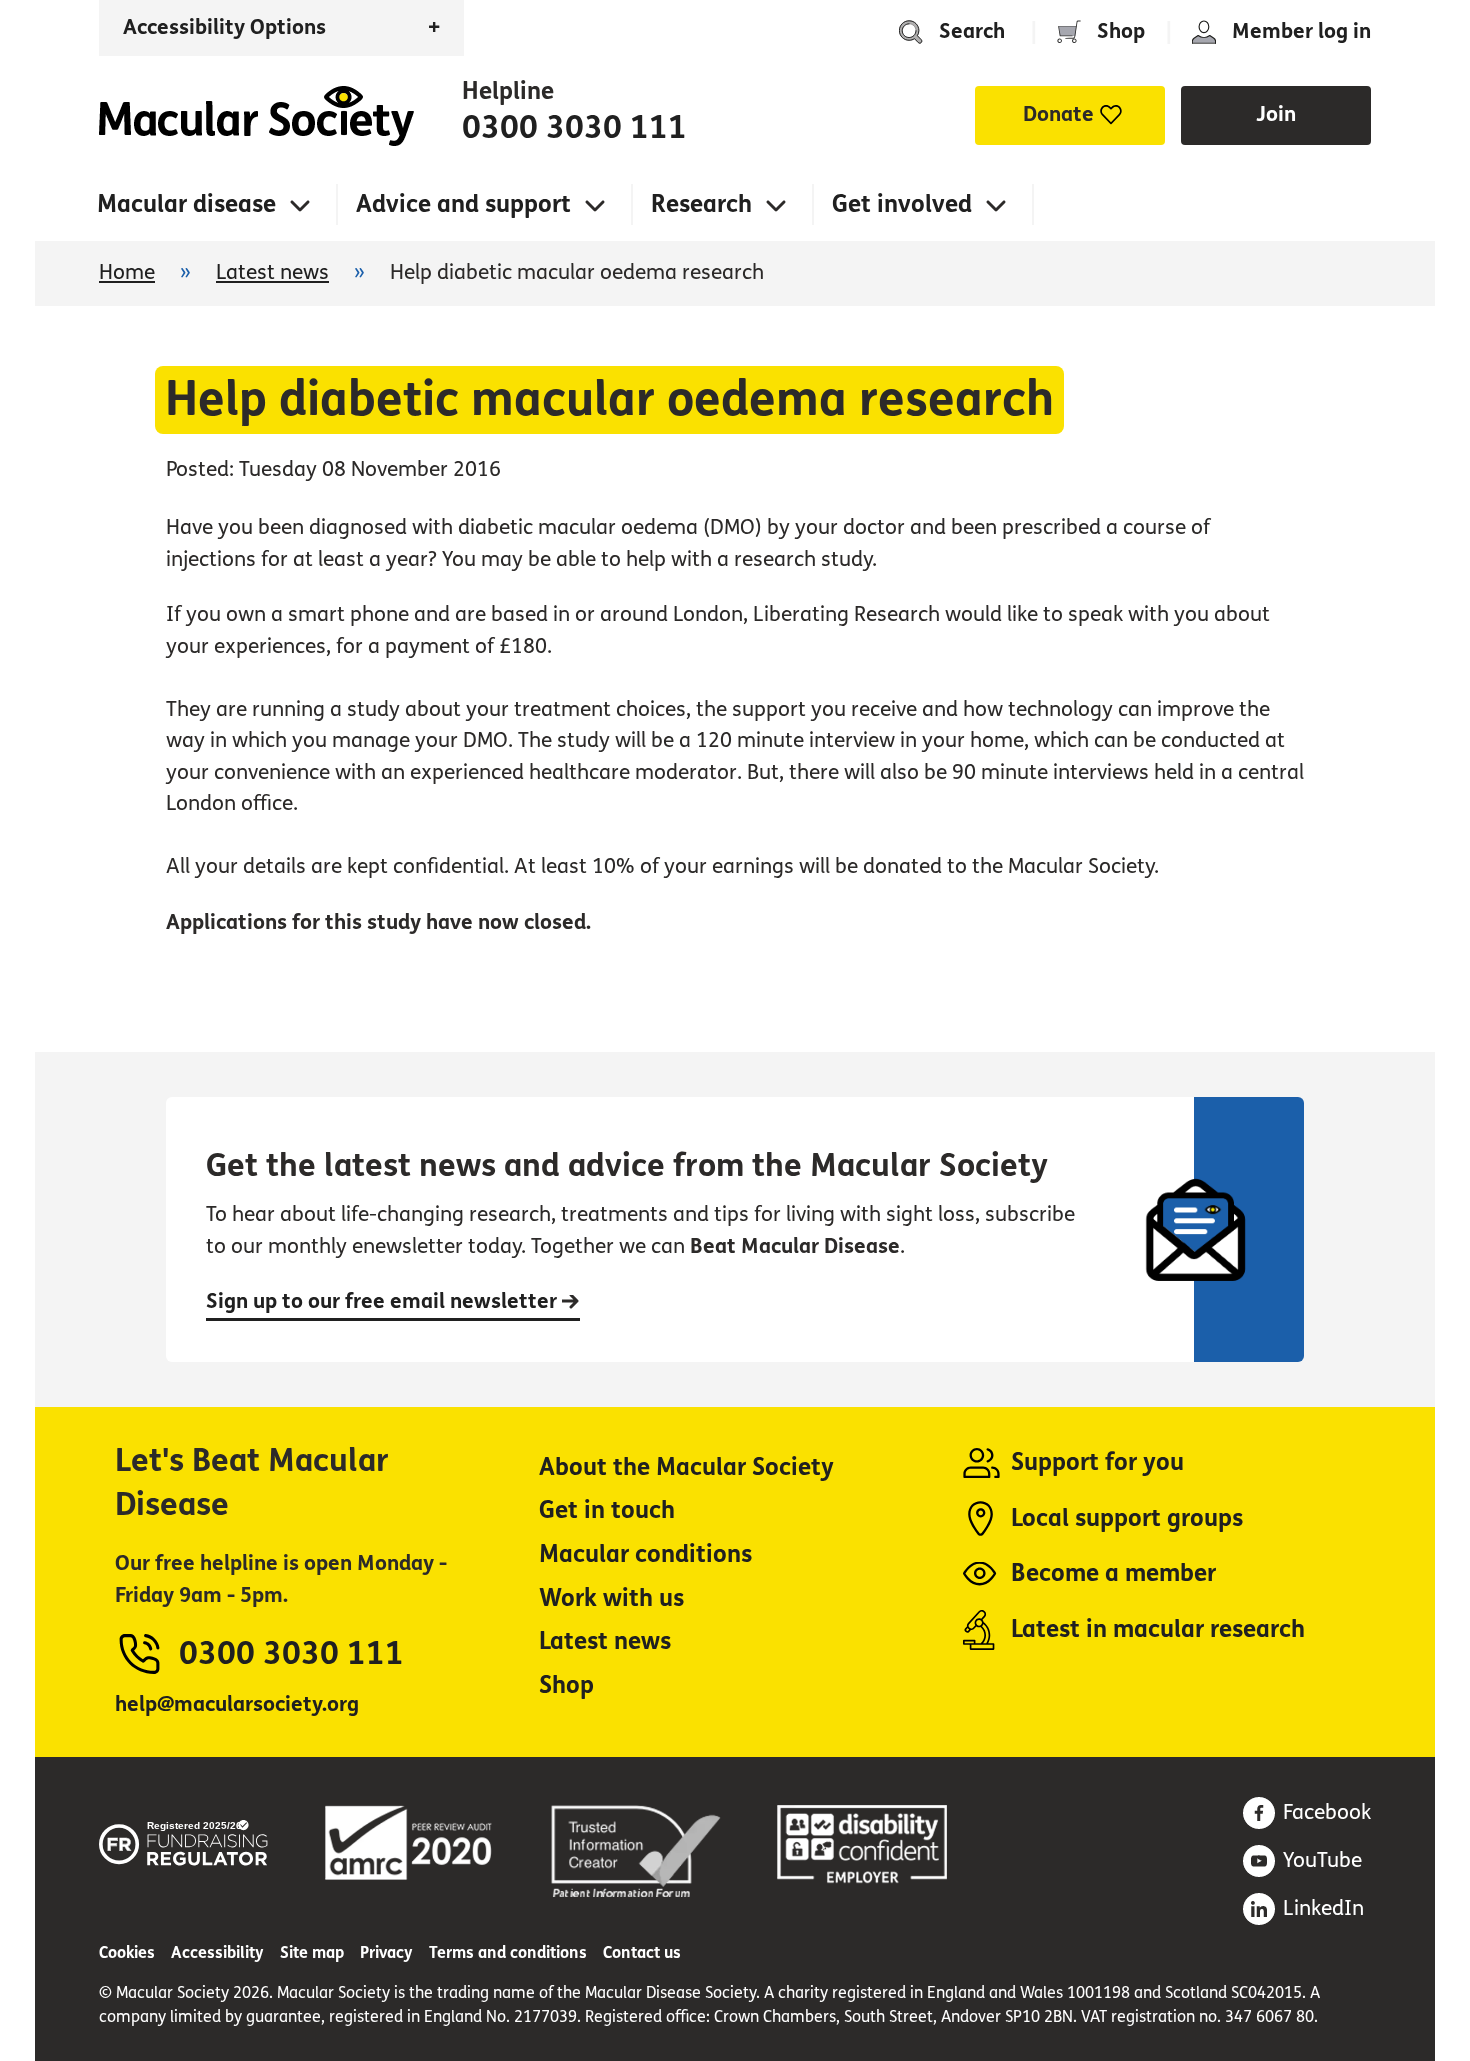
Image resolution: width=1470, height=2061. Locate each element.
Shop (1121, 31)
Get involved (902, 204)
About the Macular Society (686, 1467)
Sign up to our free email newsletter (384, 1301)
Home (256, 116)
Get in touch (607, 1510)
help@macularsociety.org (237, 1704)
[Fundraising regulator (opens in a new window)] (184, 1839)
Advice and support (463, 204)
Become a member (1113, 1573)
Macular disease (186, 204)
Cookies (127, 1952)
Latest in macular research (1158, 1629)
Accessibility (217, 1952)
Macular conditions (645, 1554)
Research (701, 204)
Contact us (642, 1952)
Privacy (386, 1952)
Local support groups (1127, 1518)
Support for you (1097, 1462)
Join (1276, 114)
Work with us (611, 1598)
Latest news (272, 272)
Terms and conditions (508, 1952)
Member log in (1301, 31)
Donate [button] (1058, 114)
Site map (312, 1952)
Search (972, 31)
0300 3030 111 (574, 128)
